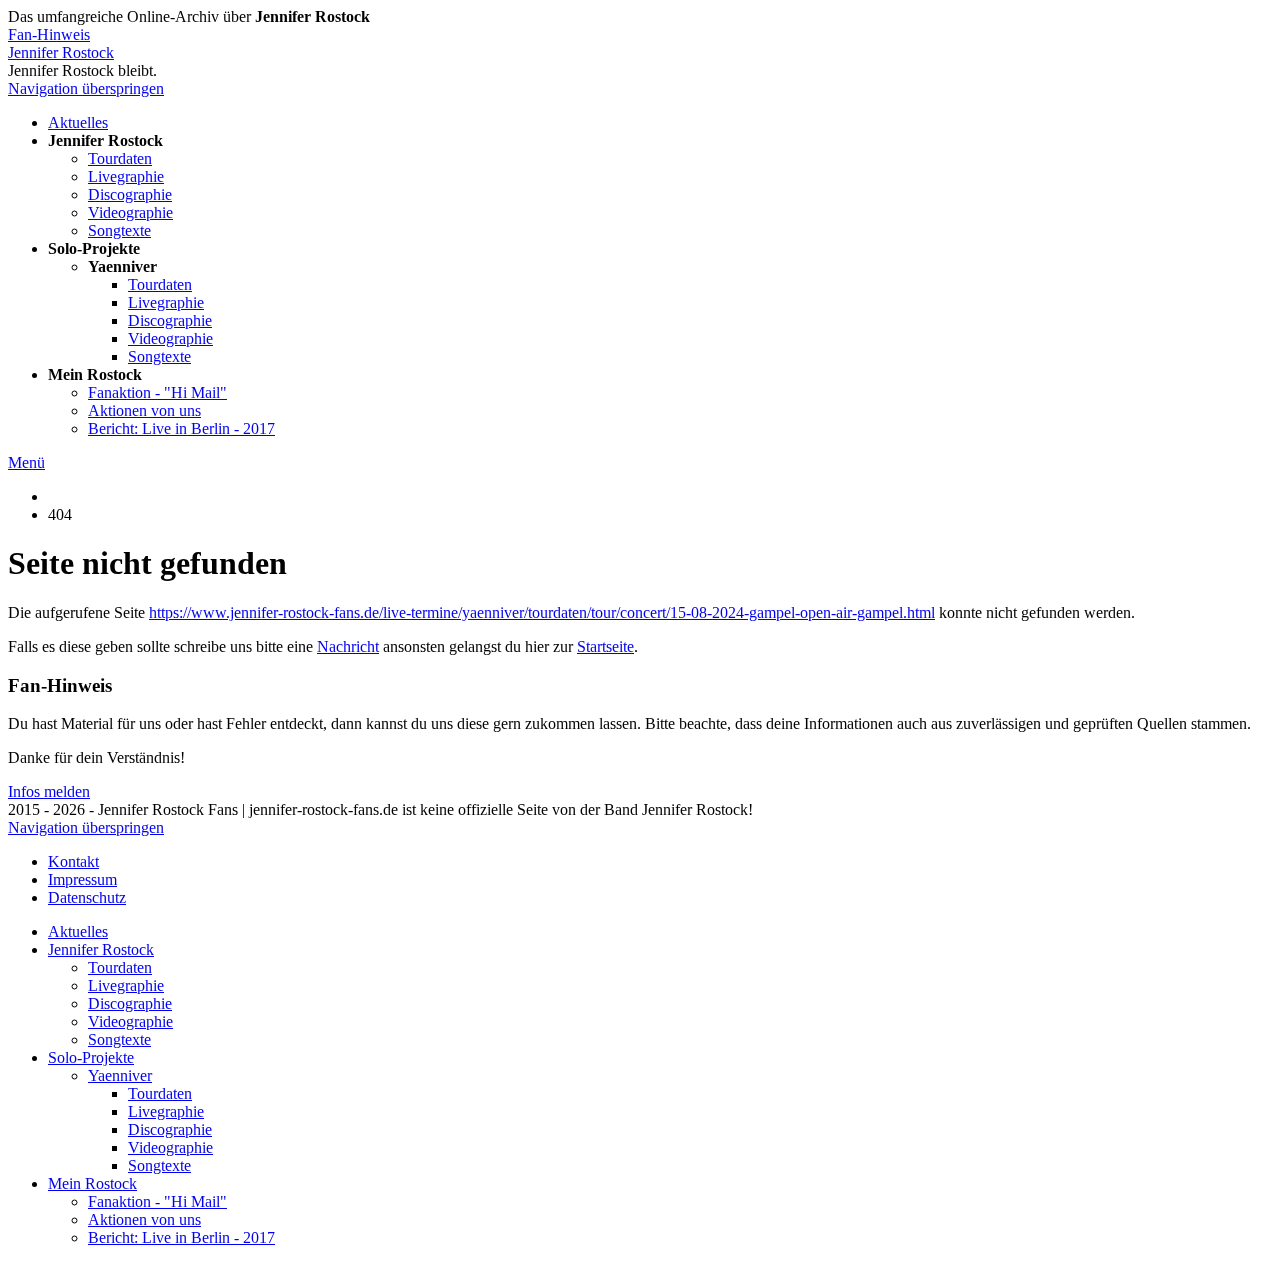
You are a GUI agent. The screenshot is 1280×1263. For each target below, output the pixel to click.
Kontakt (73, 861)
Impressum (82, 879)
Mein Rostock (92, 1183)
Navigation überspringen (86, 88)
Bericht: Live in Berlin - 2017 (181, 428)
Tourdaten (120, 158)
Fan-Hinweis (49, 34)
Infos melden (49, 791)
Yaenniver (120, 1075)
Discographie (130, 194)
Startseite (605, 646)
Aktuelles (78, 122)
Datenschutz (87, 897)
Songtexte (119, 230)
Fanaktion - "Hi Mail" (157, 392)
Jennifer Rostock (61, 52)
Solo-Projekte (91, 1057)
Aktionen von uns (144, 410)
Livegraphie (126, 176)
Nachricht (348, 646)
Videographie (130, 212)
